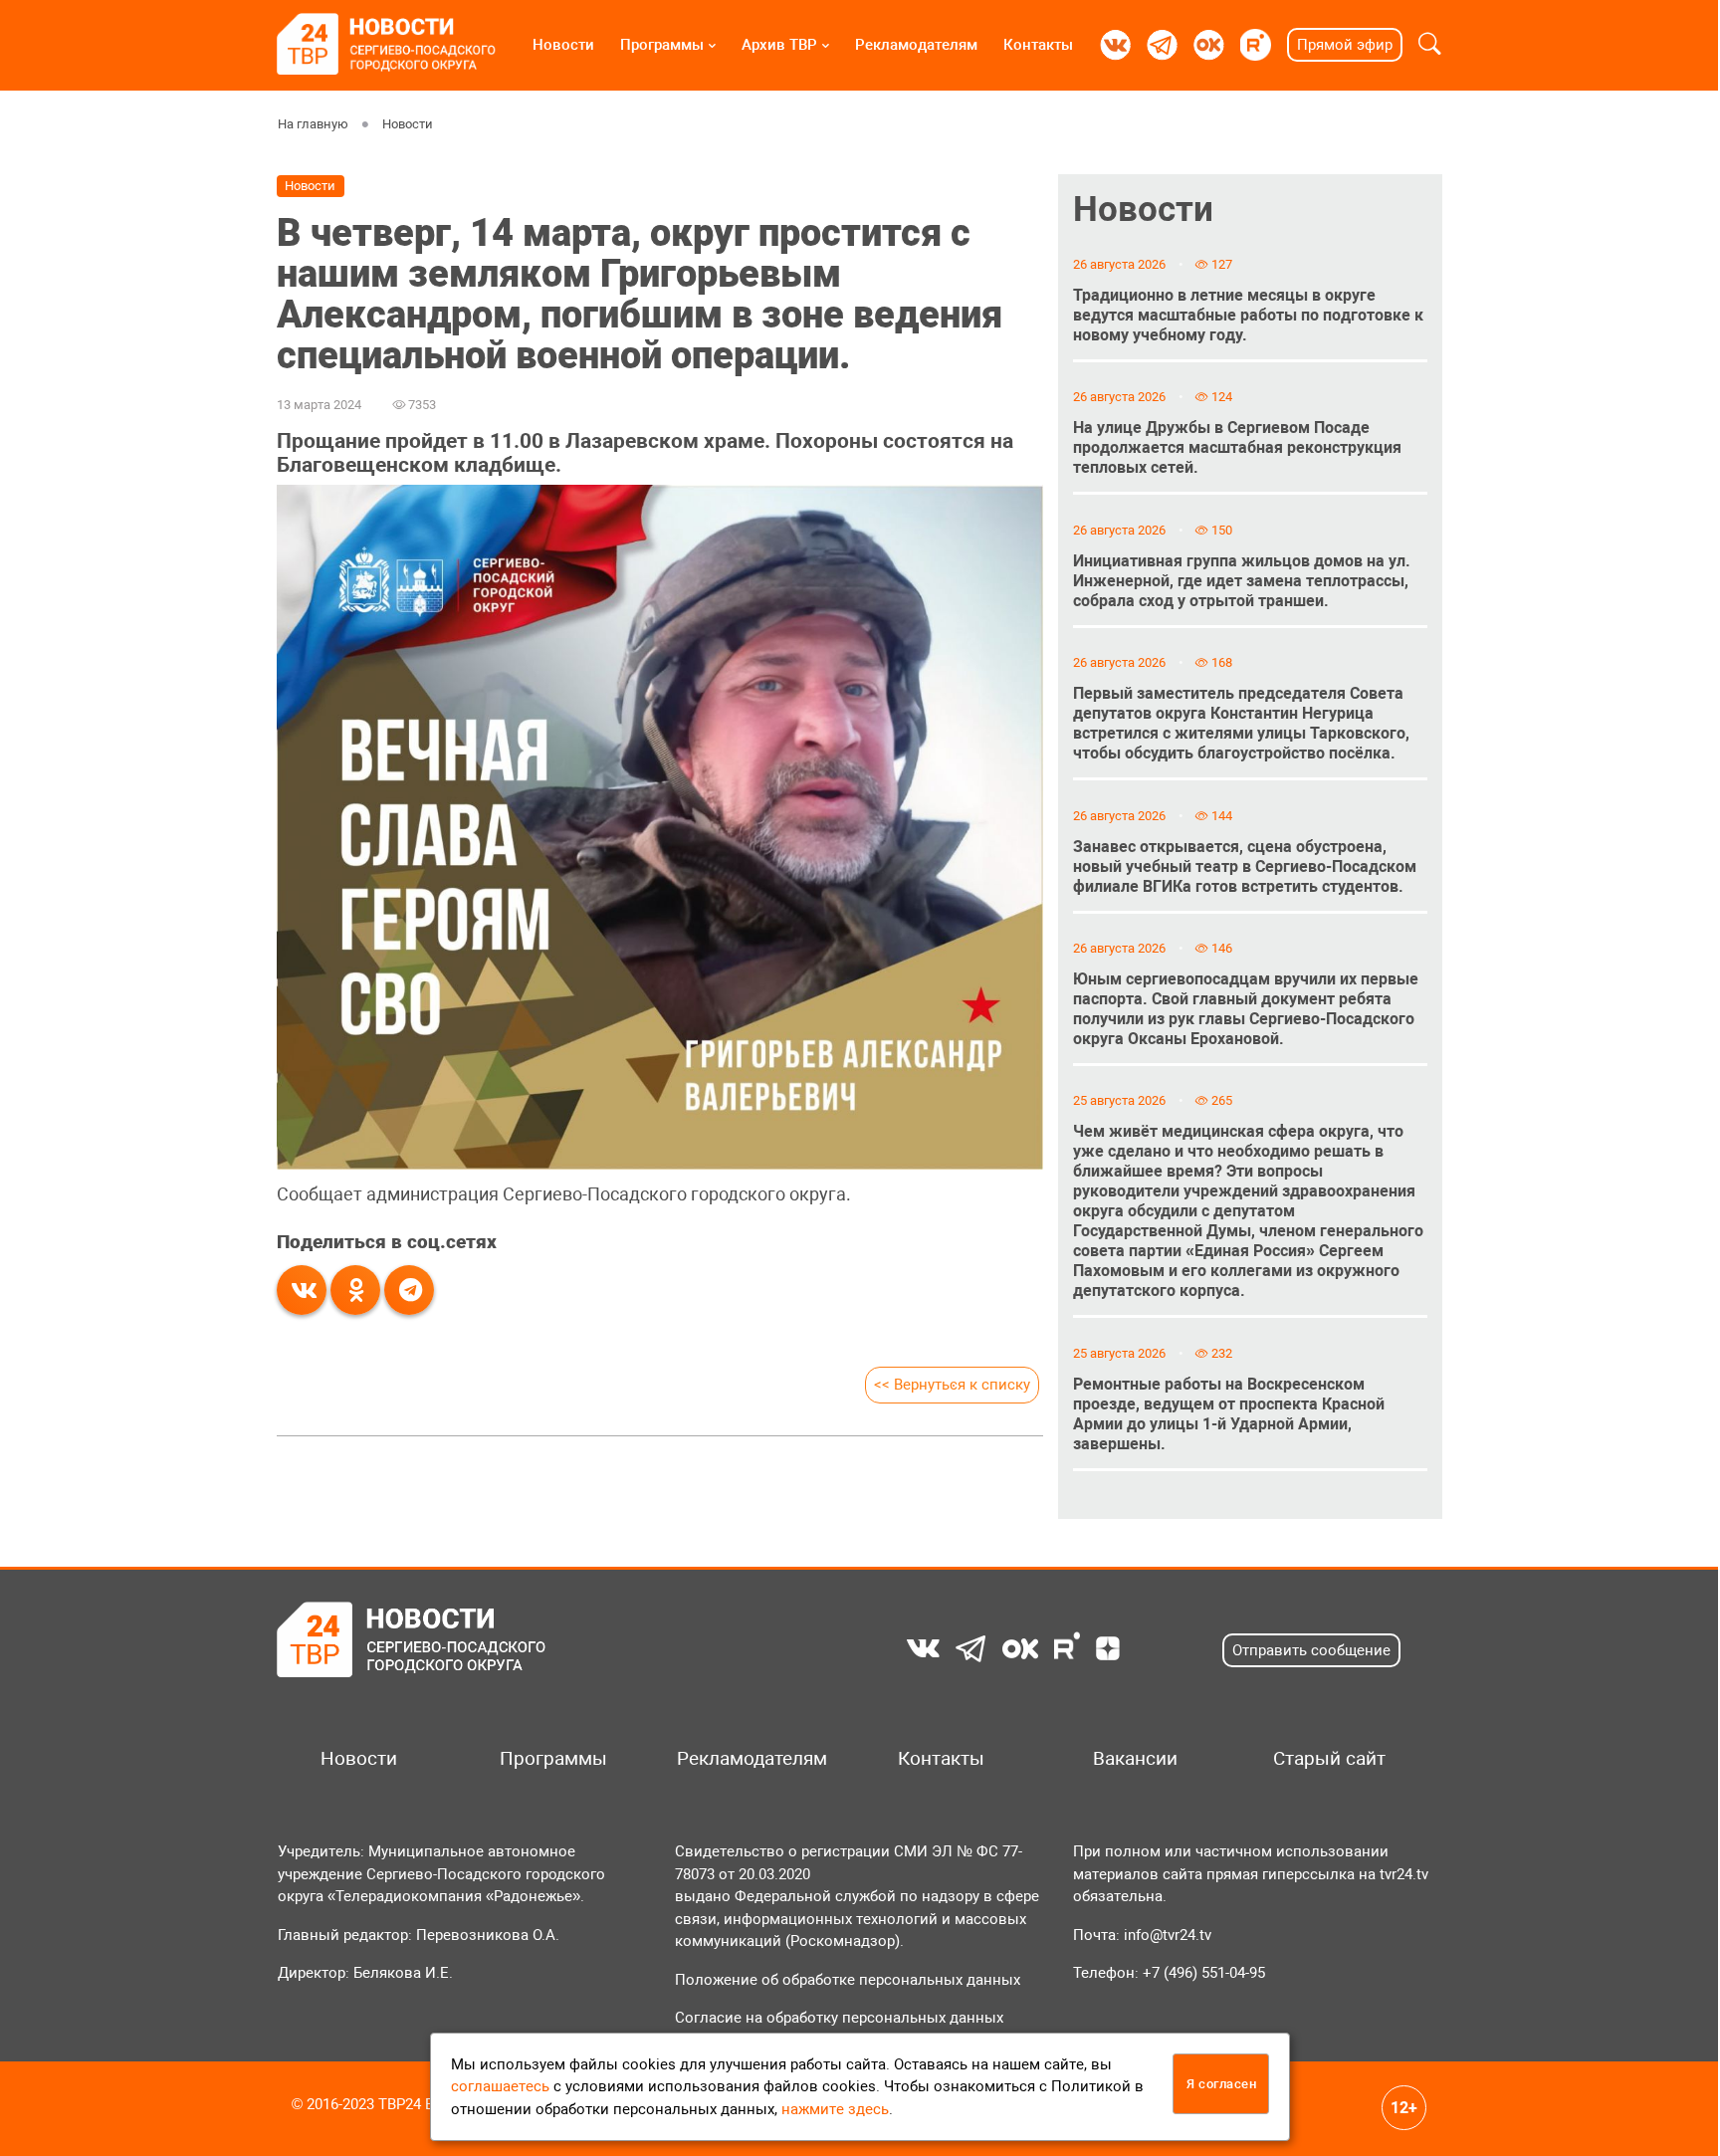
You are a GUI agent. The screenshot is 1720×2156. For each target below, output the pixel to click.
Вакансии (1135, 1759)
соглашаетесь (500, 2086)
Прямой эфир (1345, 45)
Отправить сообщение (1311, 1650)
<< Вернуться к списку (952, 1385)
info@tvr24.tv (1168, 1935)
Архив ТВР (779, 45)
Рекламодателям (916, 45)
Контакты (1038, 45)
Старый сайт (1329, 1759)
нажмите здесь (835, 2109)
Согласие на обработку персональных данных (839, 2018)
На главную (313, 124)
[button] (1430, 45)
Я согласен (1221, 2084)
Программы (662, 45)
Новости (563, 45)
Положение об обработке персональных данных (848, 1980)
